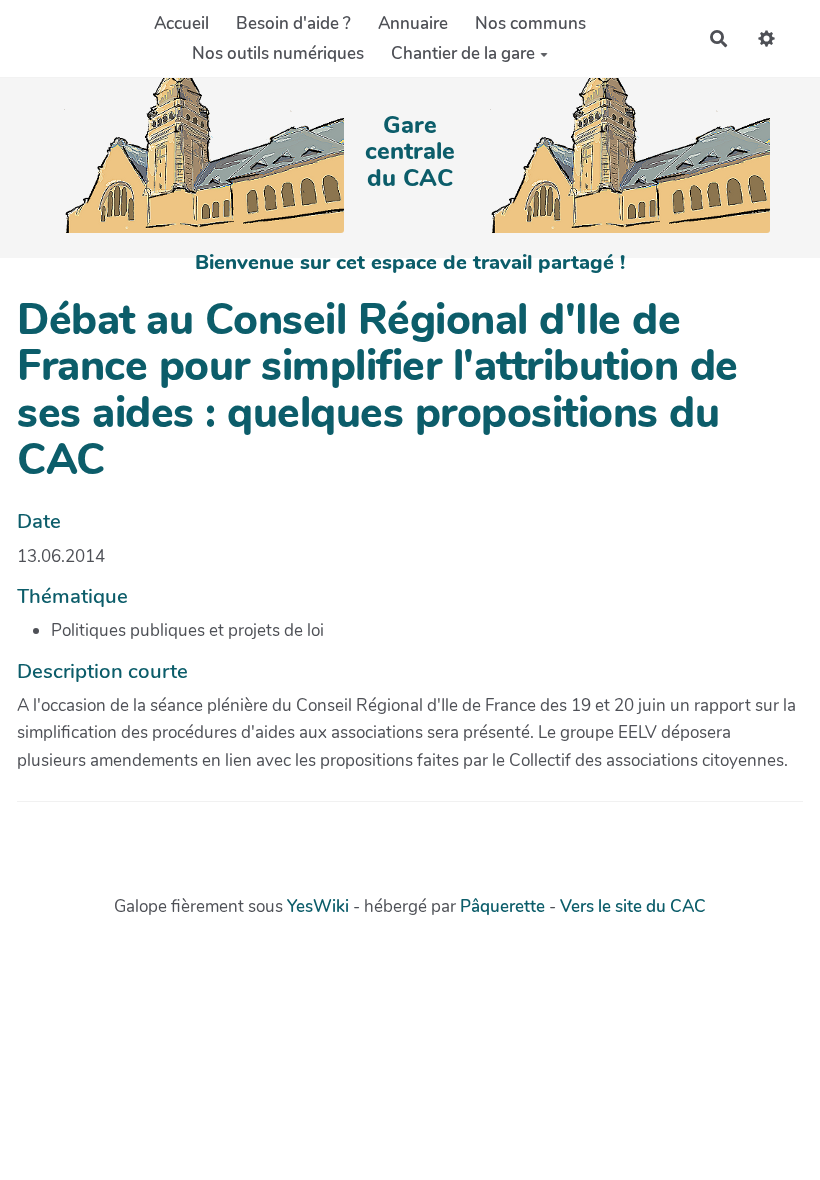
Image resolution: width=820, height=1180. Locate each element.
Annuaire (413, 23)
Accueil (181, 23)
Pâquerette (502, 906)
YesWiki (318, 906)
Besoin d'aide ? (293, 23)
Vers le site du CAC (633, 906)
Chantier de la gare (463, 53)
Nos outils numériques (278, 53)
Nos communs (530, 23)
